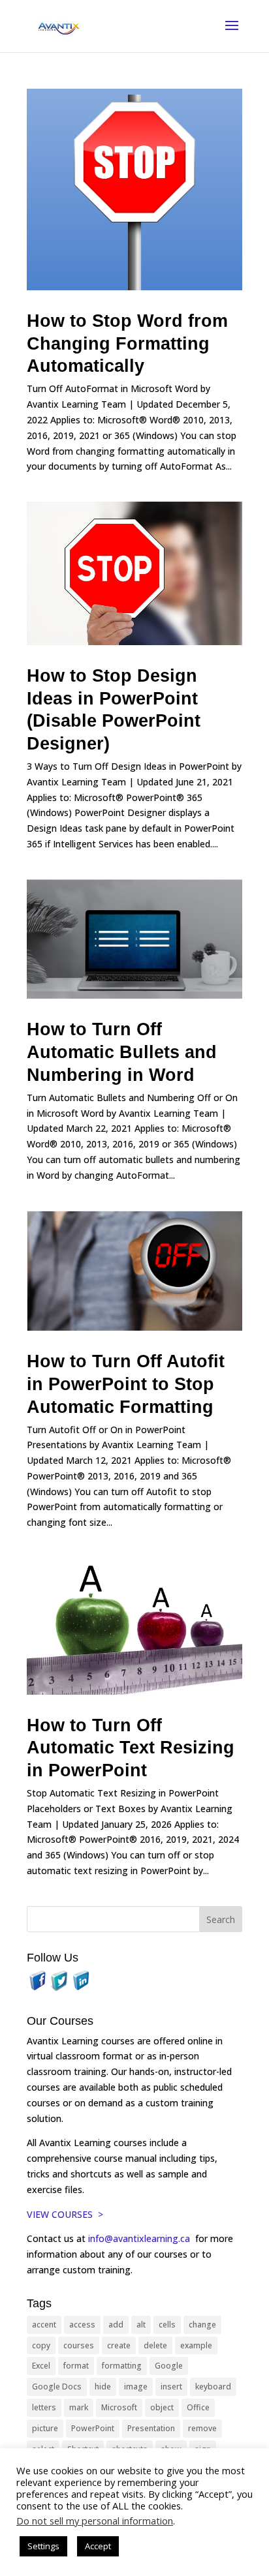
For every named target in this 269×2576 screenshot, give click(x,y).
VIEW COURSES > (65, 2214)
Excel (41, 2366)
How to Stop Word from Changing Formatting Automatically (127, 343)
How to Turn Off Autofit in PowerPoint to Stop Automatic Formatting (126, 1384)
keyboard (213, 2387)
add (116, 2325)
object (162, 2407)
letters (44, 2407)
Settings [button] (43, 2546)
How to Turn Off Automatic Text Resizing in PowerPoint (131, 1748)
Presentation (151, 2428)
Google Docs (57, 2387)
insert (171, 2387)
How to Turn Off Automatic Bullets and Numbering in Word (122, 1052)
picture (45, 2428)
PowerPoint (93, 2428)
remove (202, 2428)
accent (44, 2325)
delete (155, 2345)
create (119, 2345)
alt (141, 2325)
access (82, 2325)
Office (198, 2407)
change (202, 2325)
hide (103, 2387)
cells (167, 2325)
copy (41, 2345)
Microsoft (119, 2407)
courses (79, 2345)
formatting (122, 2366)
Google (169, 2366)
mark (79, 2407)
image (136, 2387)
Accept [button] (98, 2546)
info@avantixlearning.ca (140, 2238)
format (76, 2366)
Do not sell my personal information (95, 2521)
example (196, 2345)
